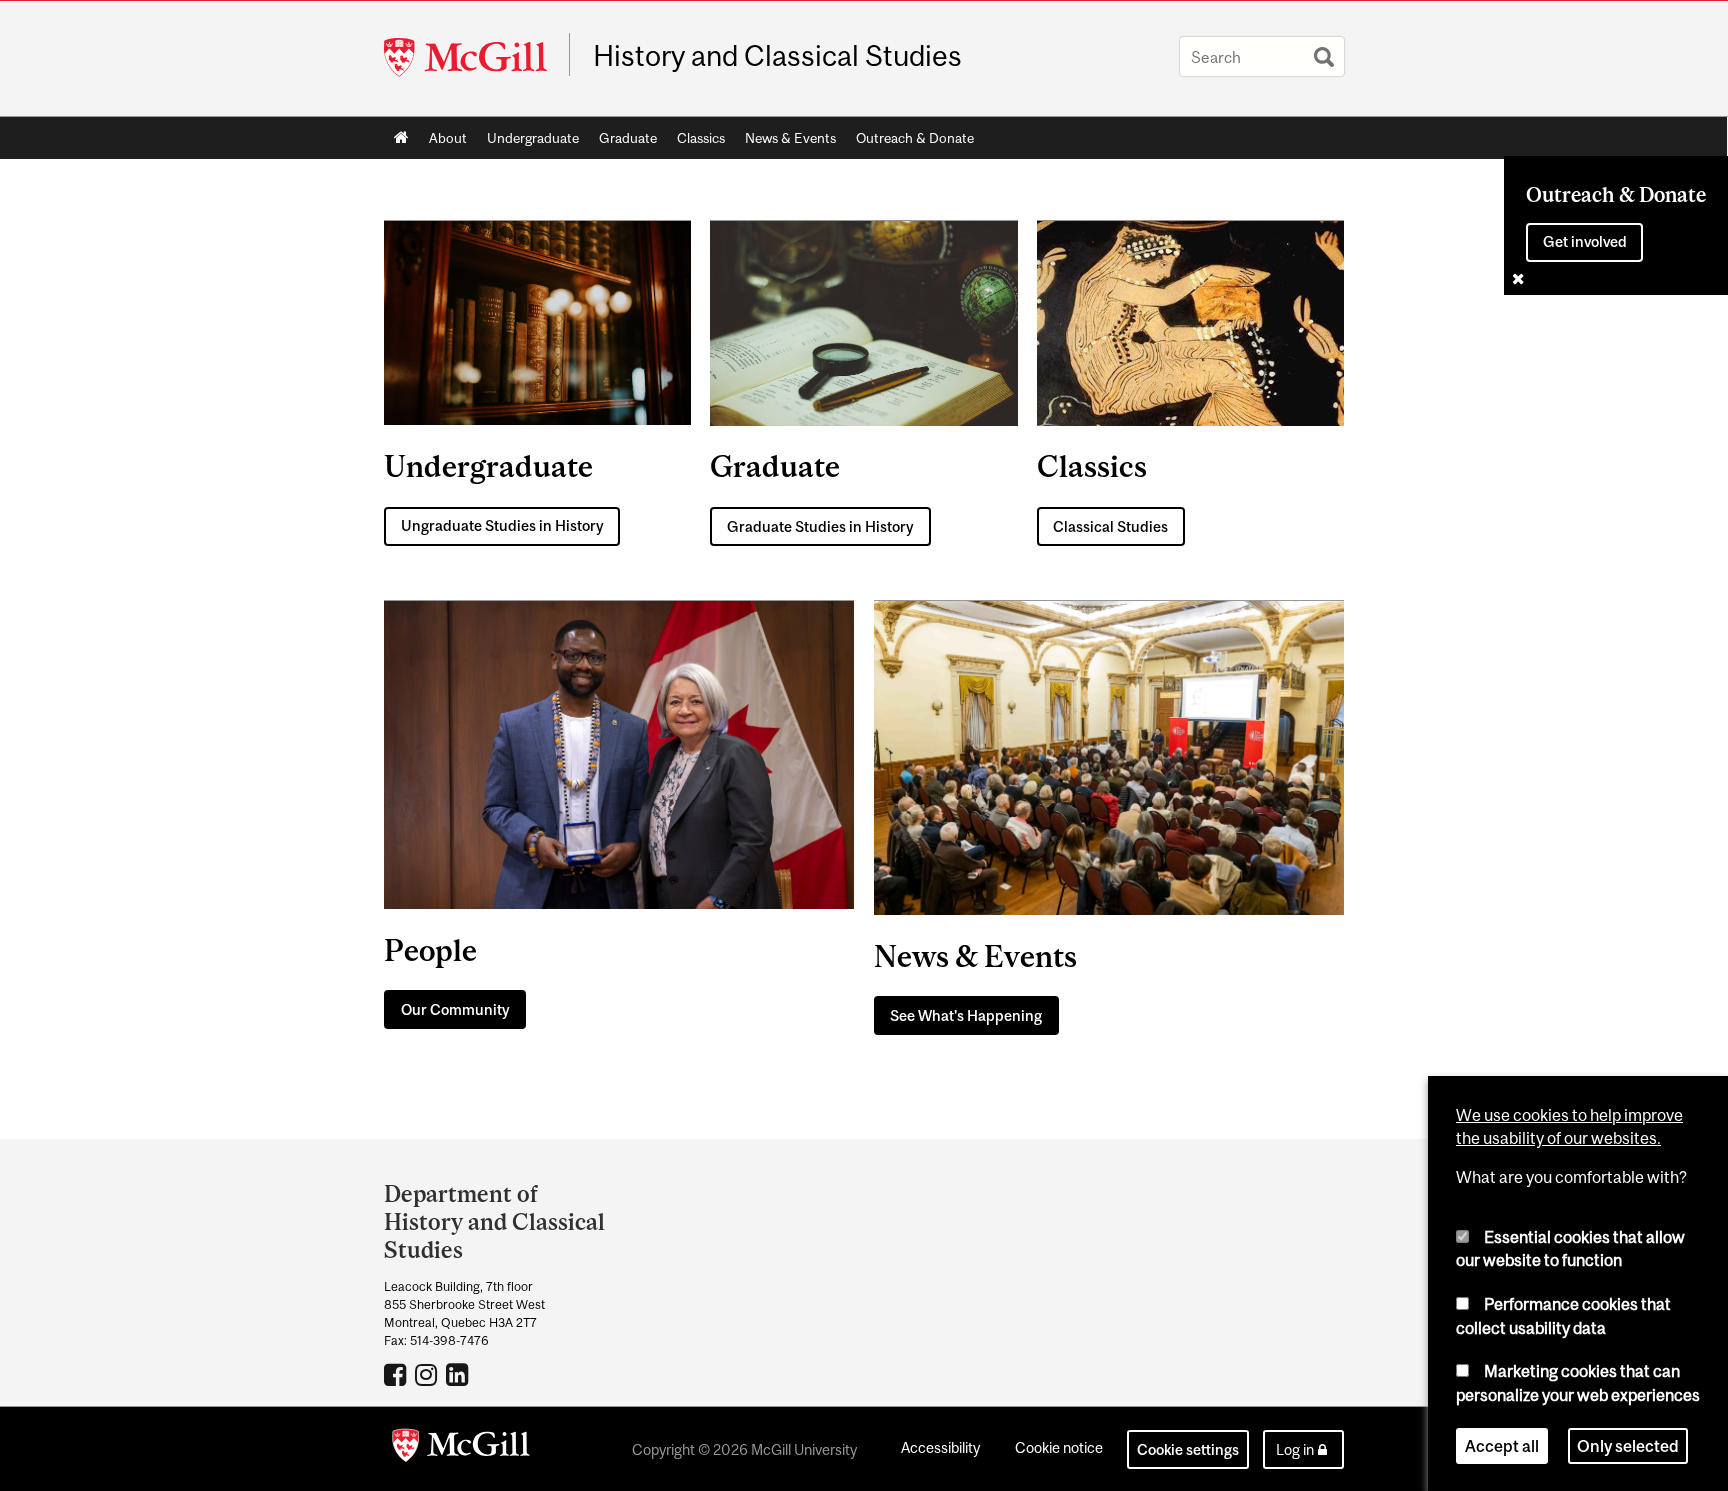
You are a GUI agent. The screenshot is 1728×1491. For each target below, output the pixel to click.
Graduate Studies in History (820, 526)
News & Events (790, 138)
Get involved (1585, 241)
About (448, 138)
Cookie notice (1059, 1447)
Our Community (455, 1009)
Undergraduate (533, 138)
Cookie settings (1188, 1449)
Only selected (1628, 1445)
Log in (1295, 1449)
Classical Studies (1110, 526)
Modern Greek (397, 1374)
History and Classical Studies (777, 56)
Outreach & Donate (915, 138)
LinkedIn (459, 1374)
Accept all (1502, 1445)
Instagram (428, 1374)
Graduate (628, 138)
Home (401, 138)
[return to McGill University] (461, 1449)
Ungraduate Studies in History (502, 525)
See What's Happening (966, 1015)
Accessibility (940, 1447)
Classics (701, 138)
